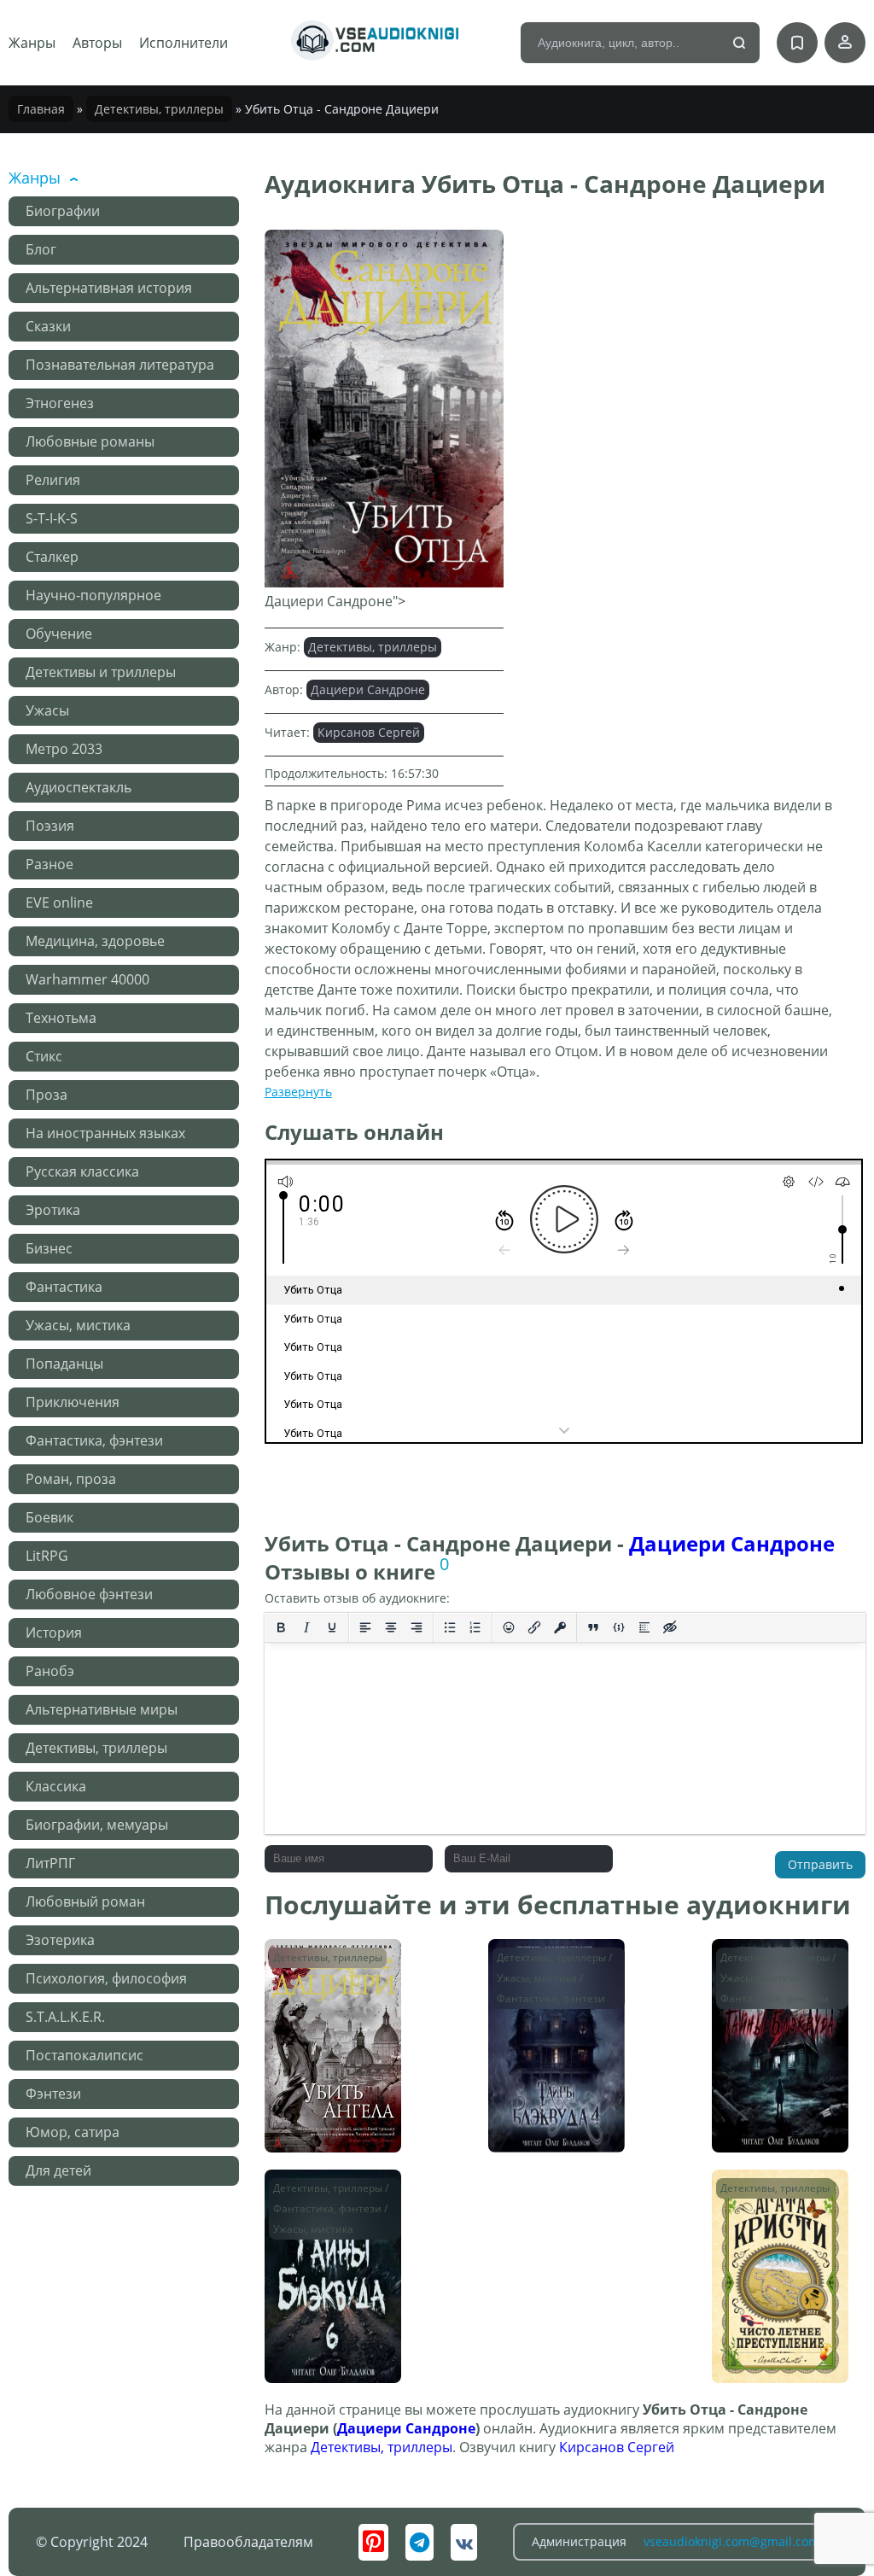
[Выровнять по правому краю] (417, 1627)
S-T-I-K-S (52, 518)
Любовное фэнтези (89, 1594)
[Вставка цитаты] (593, 1627)
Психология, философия (106, 1978)
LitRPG (47, 1556)
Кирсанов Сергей (369, 732)
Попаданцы (64, 1364)
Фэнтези (53, 2094)
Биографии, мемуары (97, 1825)
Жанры (32, 43)
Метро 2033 (64, 749)
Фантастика (64, 1287)
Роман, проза (71, 1479)
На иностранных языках (105, 1133)
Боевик (50, 1517)
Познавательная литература (120, 365)
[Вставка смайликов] (509, 1627)
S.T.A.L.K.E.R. (65, 2017)
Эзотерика (60, 1940)
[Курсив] (306, 1627)
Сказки (48, 326)
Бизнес (49, 1248)
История (54, 1633)
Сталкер (52, 557)
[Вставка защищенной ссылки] (560, 1627)
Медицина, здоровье (95, 941)
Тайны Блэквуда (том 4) (544, 1964)
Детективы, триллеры (159, 109)
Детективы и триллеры (101, 672)
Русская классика (82, 1171)
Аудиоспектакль (79, 787)
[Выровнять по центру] (391, 1627)
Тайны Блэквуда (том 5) (768, 1964)
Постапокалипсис (84, 2055)
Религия (53, 480)
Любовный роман (85, 1901)
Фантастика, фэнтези (94, 1440)
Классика (56, 1786)
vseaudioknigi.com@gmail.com (731, 2541)
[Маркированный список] (450, 1627)
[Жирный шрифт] (281, 1627)
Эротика (53, 1210)
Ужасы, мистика (78, 1325)
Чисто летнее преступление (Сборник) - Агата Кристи (771, 2211)
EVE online (59, 902)
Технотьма (61, 1018)
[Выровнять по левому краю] (365, 1627)
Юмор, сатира (73, 2132)
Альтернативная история (109, 288)
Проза (47, 1095)
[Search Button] (740, 44)
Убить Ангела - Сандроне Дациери (330, 1964)
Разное (50, 864)
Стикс (44, 1056)
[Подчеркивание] (332, 1627)
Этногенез (60, 403)
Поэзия (50, 826)
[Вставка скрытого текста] (670, 1627)
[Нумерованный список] (475, 1627)
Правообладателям (248, 2542)
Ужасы (47, 710)
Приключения (73, 1402)
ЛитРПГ (50, 1863)
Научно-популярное (93, 595)
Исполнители (184, 43)
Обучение (59, 634)
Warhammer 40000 (87, 979)
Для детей (58, 2170)
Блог (41, 249)
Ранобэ (50, 1671)
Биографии (63, 211)
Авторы (97, 43)
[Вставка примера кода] (619, 1627)
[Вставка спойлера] (644, 1627)
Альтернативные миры (102, 1709)
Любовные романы (90, 441)
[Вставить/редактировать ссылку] (534, 1627)
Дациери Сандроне (368, 689)
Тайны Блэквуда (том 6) (320, 2195)
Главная (41, 109)
